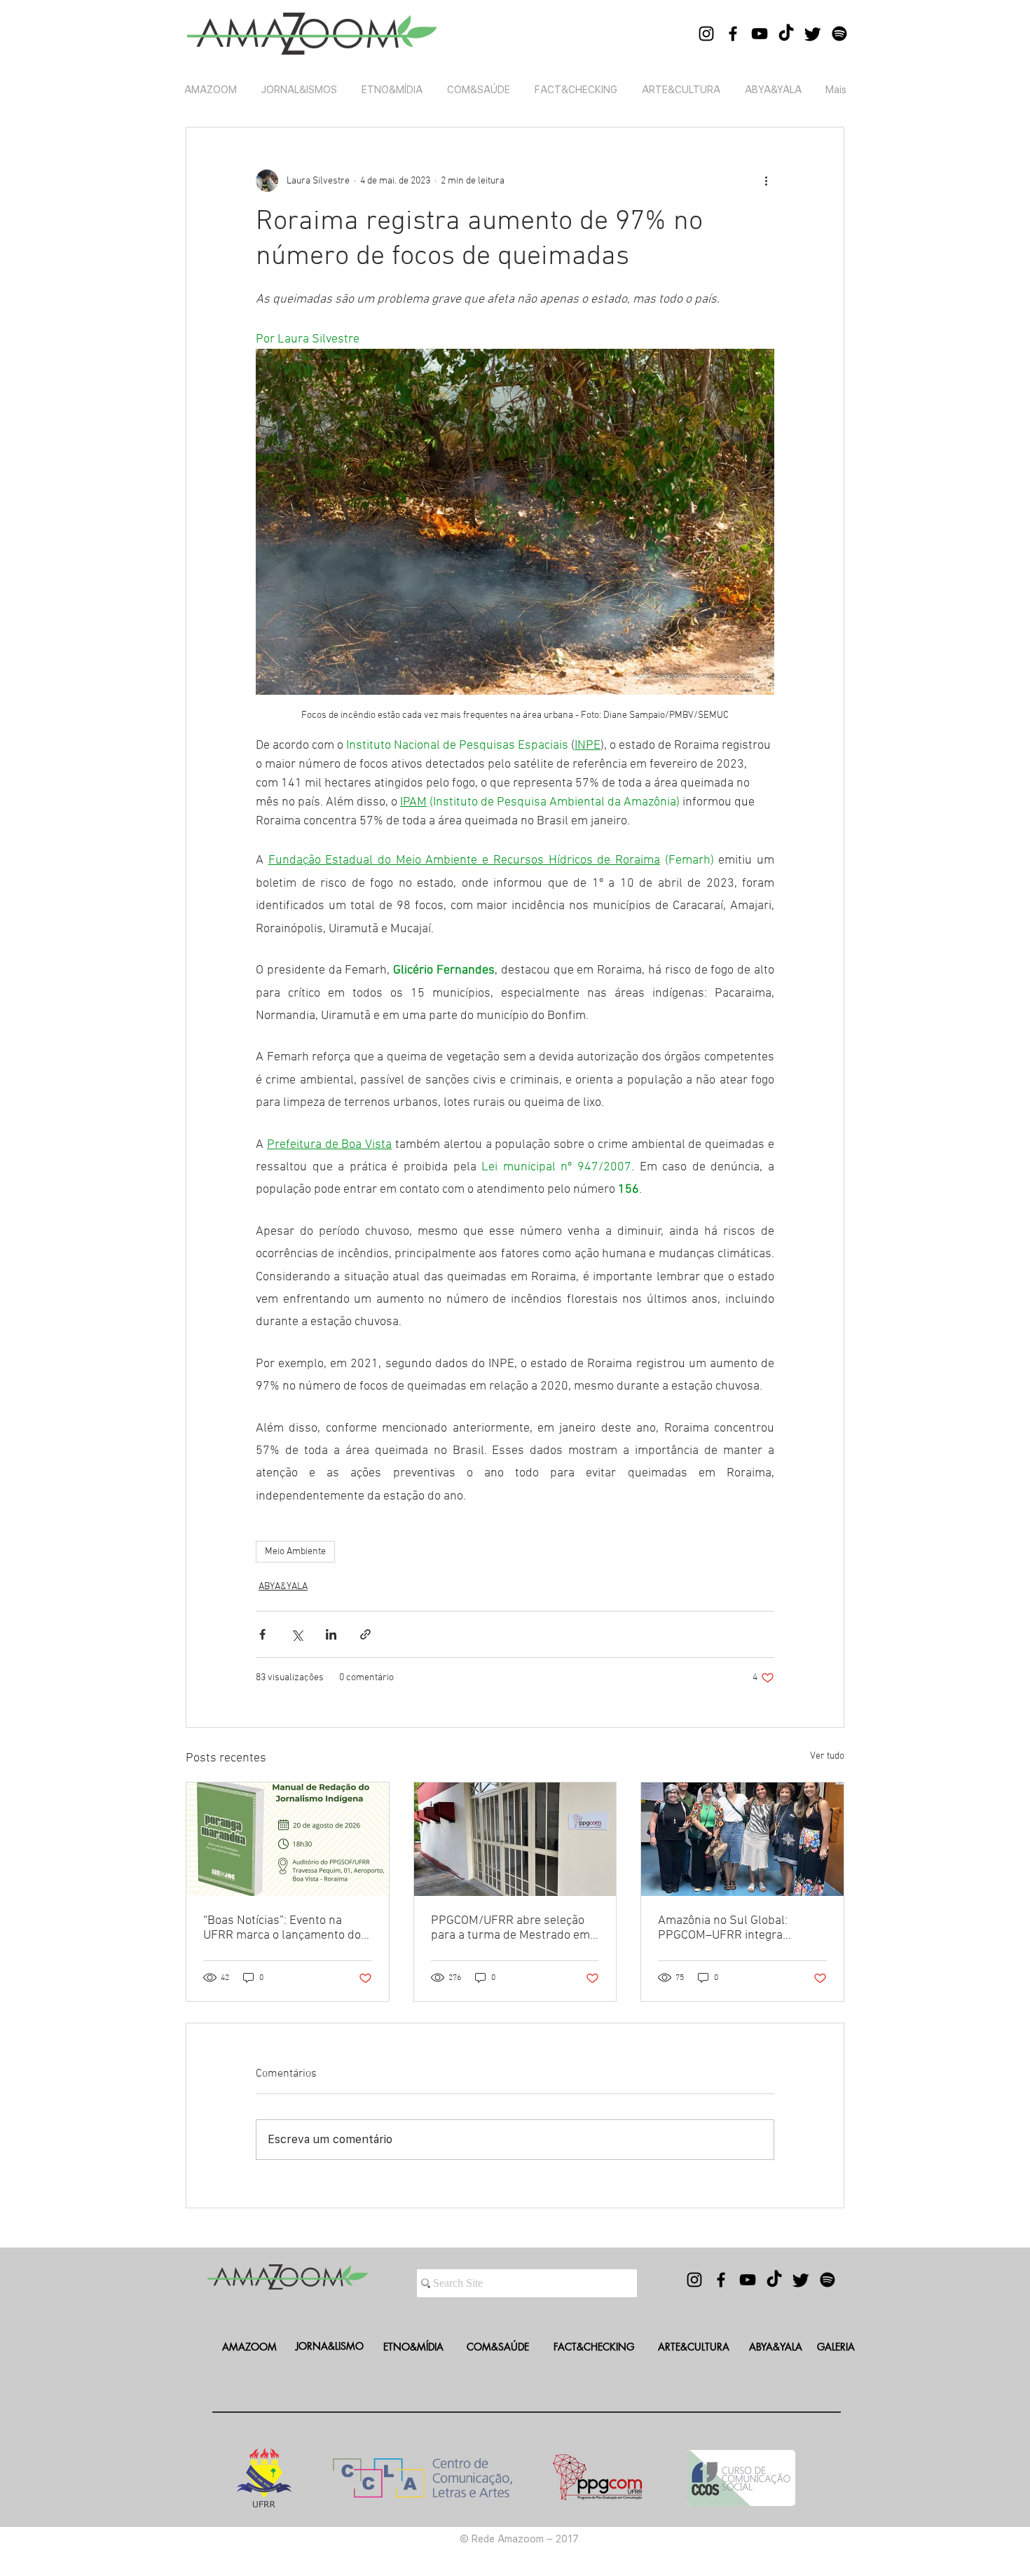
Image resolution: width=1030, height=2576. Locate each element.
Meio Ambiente (295, 1552)
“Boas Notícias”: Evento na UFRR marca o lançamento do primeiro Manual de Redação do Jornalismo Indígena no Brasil (282, 1928)
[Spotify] (839, 34)
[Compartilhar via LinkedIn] (331, 1634)
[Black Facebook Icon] (733, 34)
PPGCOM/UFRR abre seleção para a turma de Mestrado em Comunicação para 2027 (510, 1928)
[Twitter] (813, 34)
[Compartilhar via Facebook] (262, 1634)
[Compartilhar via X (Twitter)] (297, 1634)
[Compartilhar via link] (365, 1634)
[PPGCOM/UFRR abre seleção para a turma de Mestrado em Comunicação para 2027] (515, 1839)
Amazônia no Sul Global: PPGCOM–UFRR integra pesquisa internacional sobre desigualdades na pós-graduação (736, 1928)
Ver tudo (827, 1756)
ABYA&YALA (283, 1587)
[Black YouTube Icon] (760, 34)
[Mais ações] (766, 181)
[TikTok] (786, 34)
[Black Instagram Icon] (706, 34)
